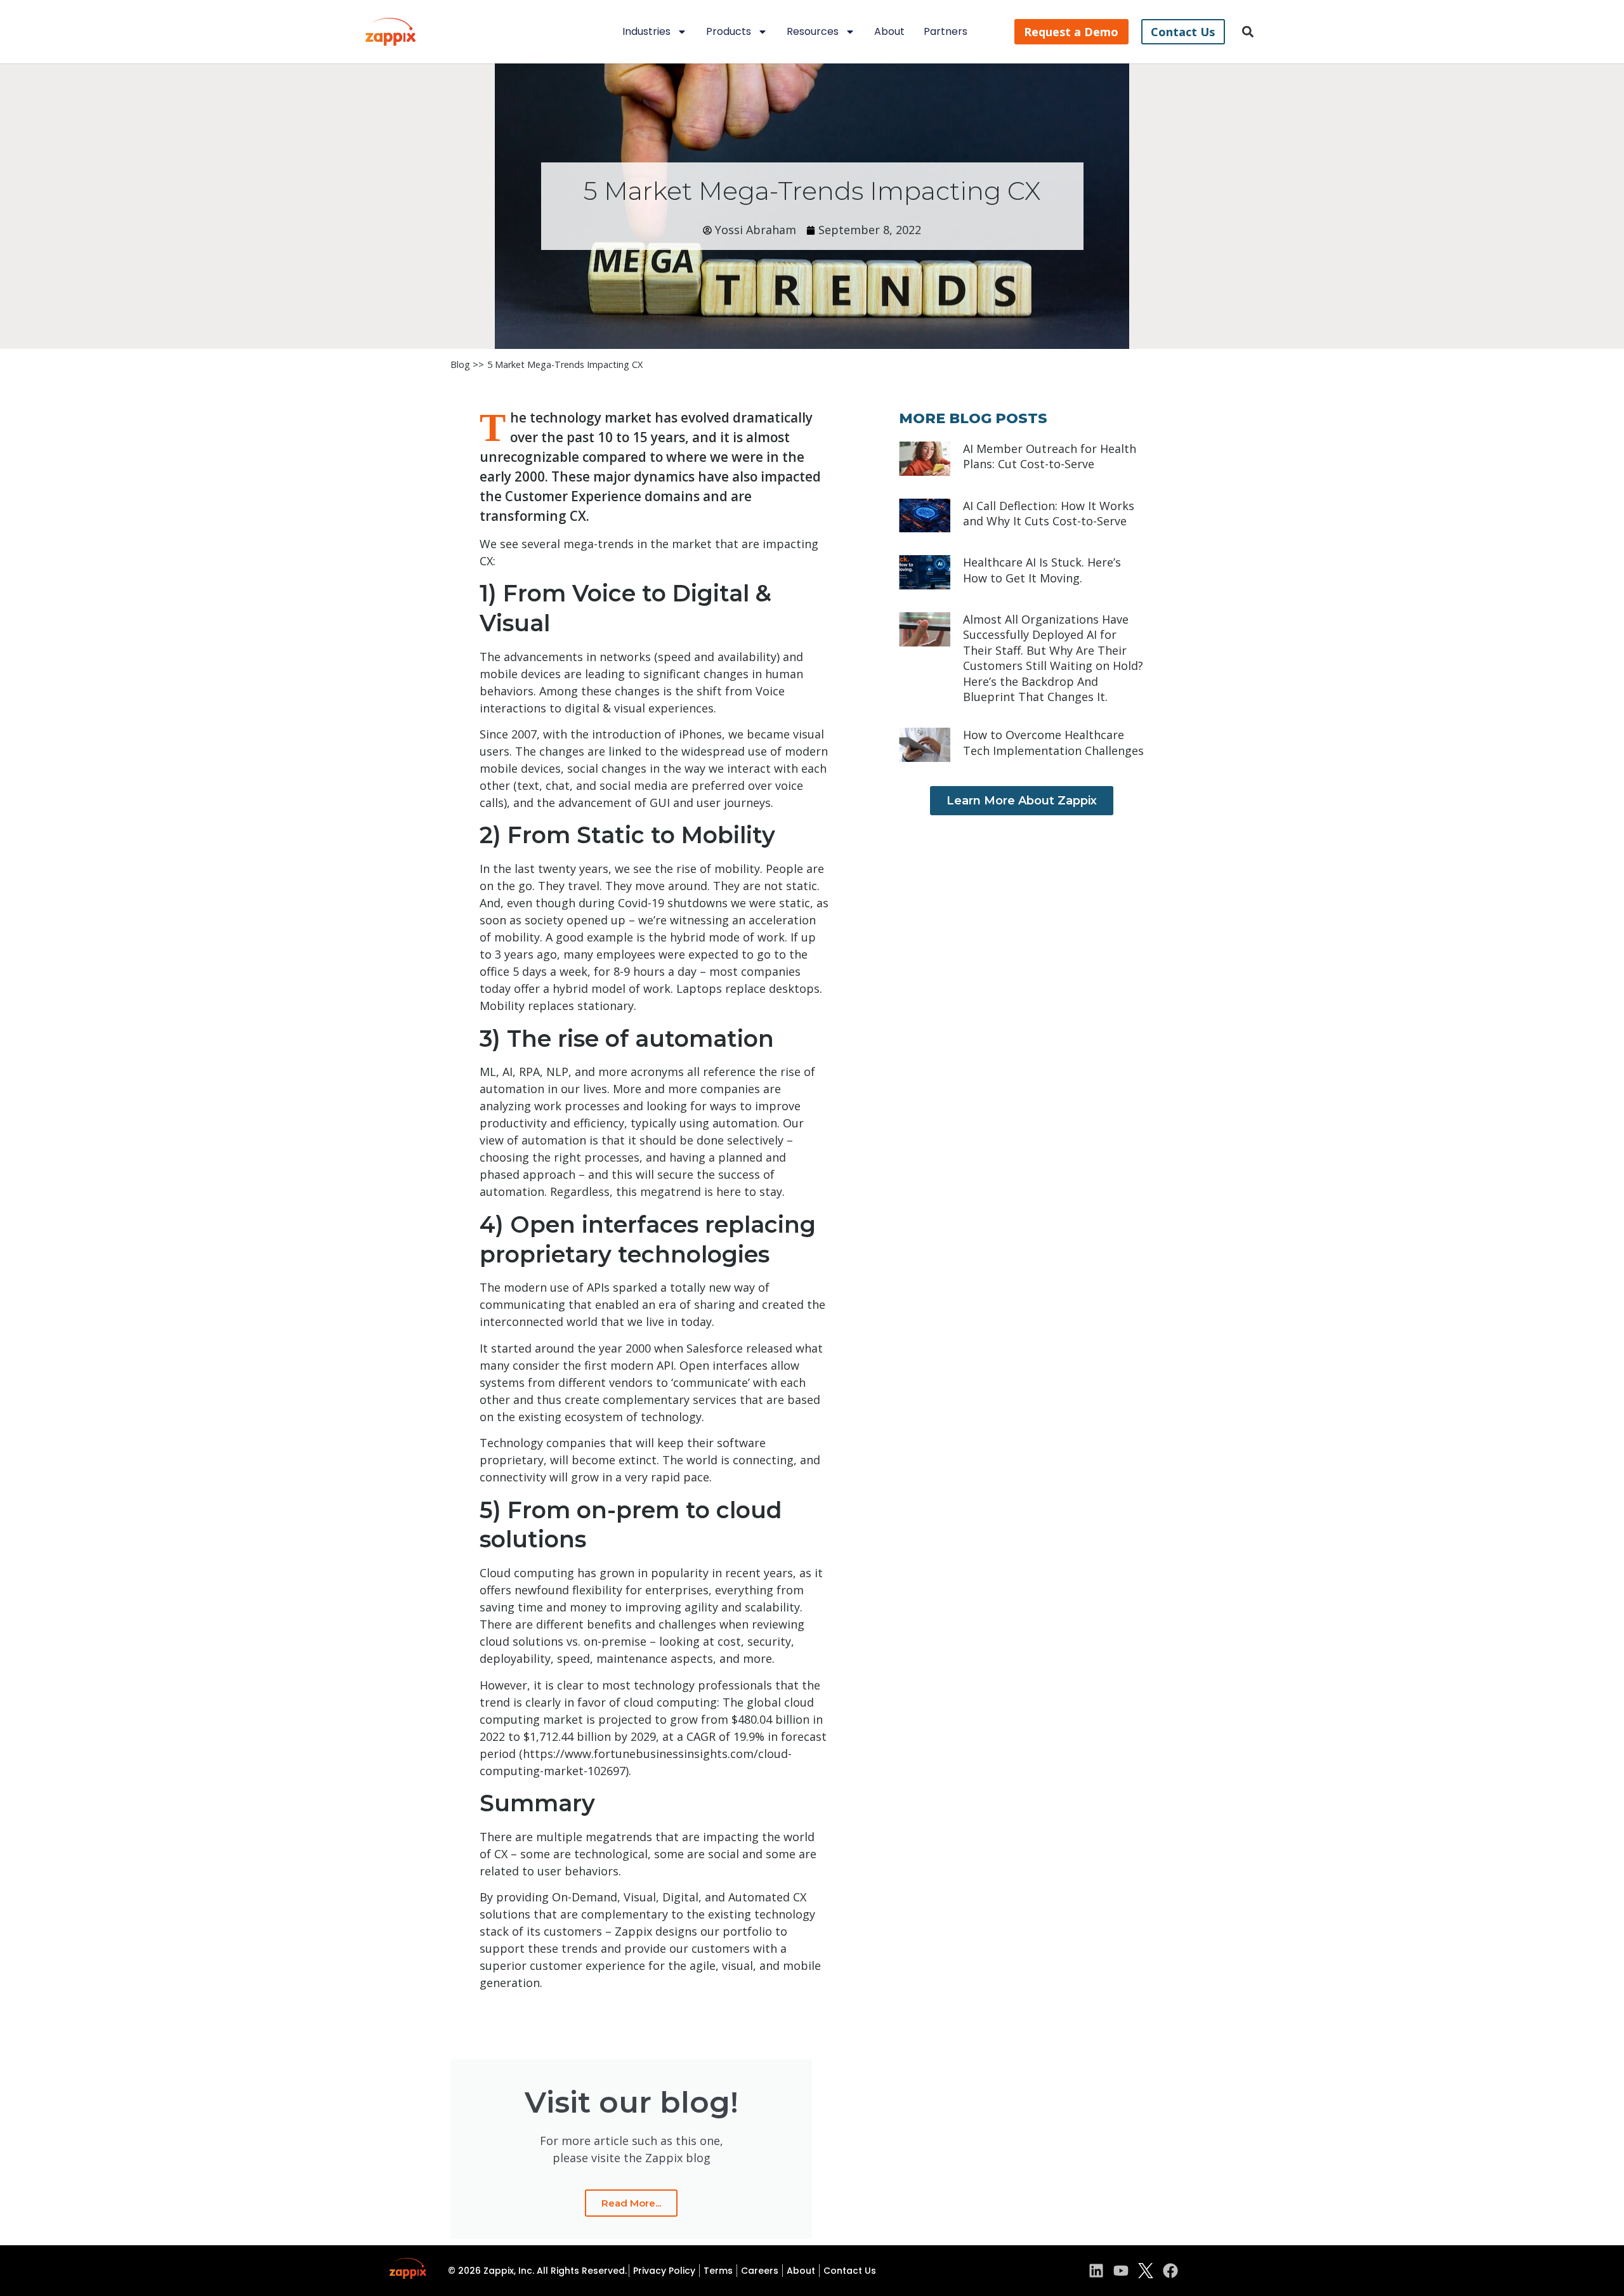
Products (729, 31)
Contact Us (850, 2271)
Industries (646, 31)
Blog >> (467, 364)
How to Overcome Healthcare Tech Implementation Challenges (1053, 742)
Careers (760, 2271)
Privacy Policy (664, 2271)
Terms (718, 2271)
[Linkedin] (1096, 2271)
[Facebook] (1170, 2271)
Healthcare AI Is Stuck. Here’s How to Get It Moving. (1042, 570)
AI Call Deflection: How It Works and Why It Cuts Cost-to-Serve (1049, 513)
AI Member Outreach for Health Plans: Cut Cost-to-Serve (1050, 456)
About (889, 31)
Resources (813, 31)
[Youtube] (1121, 2271)
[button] (1248, 32)
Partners (946, 31)
